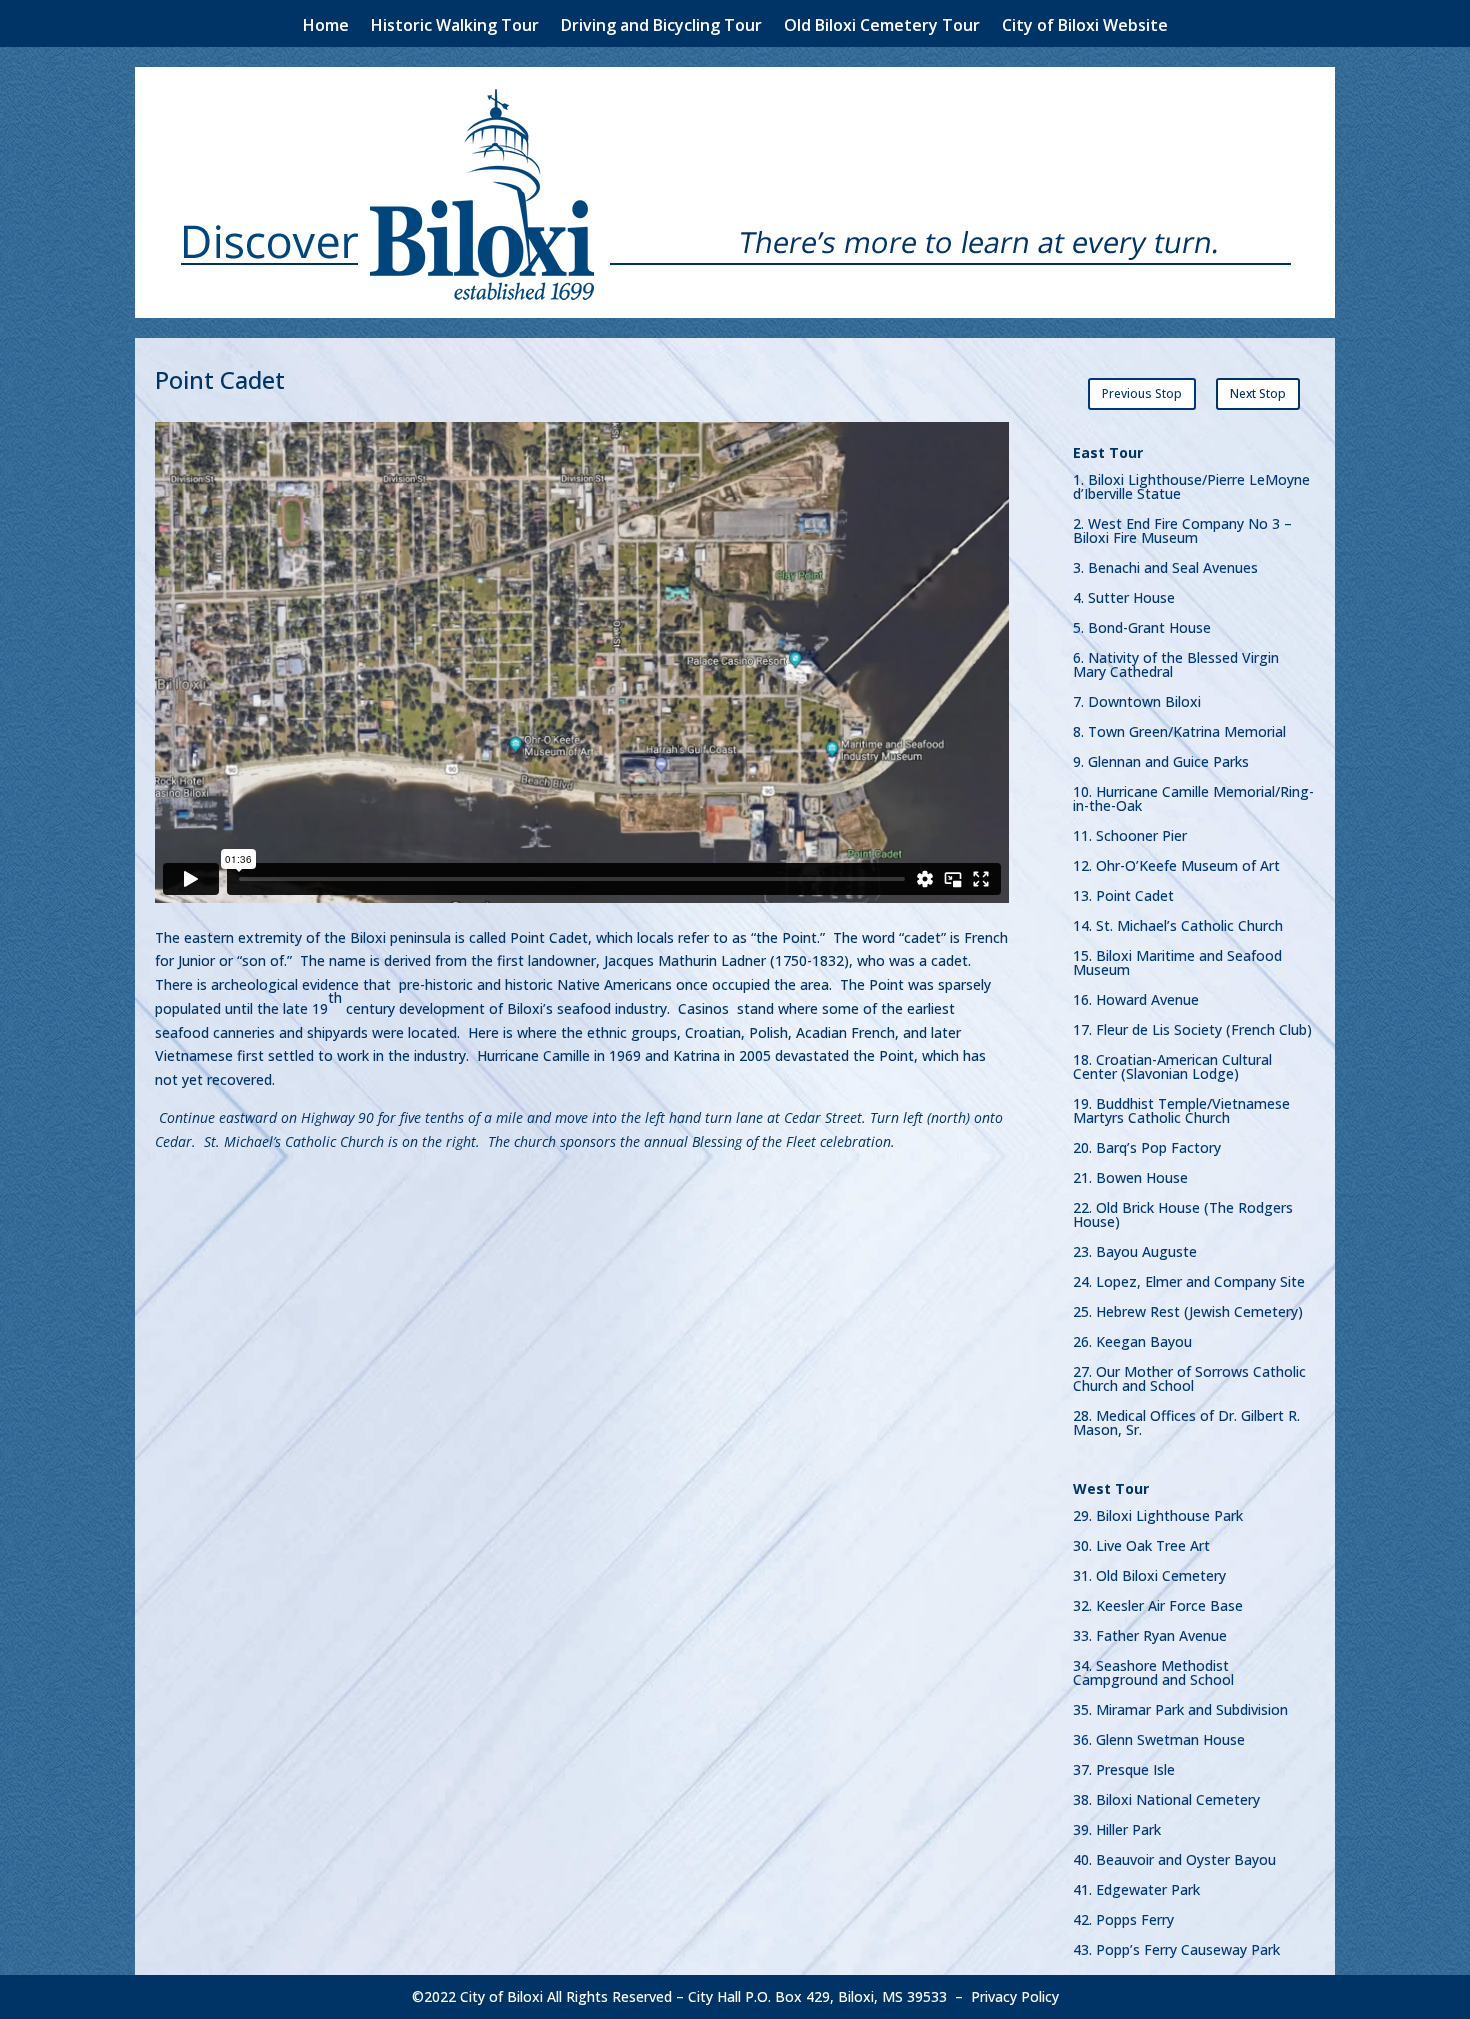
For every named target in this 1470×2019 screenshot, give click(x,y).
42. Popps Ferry (1123, 1921)
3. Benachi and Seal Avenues (1165, 569)
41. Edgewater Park (1136, 1891)
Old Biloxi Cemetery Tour (882, 27)
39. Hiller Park (1117, 1831)
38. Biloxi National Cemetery (1166, 1801)
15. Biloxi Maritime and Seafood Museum (1177, 964)
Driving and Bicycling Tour (661, 27)
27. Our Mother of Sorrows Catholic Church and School (1189, 1380)
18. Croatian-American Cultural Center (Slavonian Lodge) (1172, 1068)
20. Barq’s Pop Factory (1147, 1149)
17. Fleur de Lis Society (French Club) (1192, 1031)
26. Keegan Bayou (1132, 1343)
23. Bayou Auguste (1135, 1253)
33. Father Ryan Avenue (1150, 1637)
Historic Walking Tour (455, 27)
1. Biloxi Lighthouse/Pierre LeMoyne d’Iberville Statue (1191, 488)
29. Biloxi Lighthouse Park (1158, 1517)
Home (326, 27)
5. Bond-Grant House (1142, 629)
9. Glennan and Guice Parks (1161, 763)
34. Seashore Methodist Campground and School (1153, 1674)
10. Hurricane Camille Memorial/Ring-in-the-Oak (1193, 800)
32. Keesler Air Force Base (1158, 1607)
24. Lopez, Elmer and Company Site (1189, 1283)
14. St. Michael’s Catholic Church (1178, 927)
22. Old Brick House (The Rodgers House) (1183, 1216)
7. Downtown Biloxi (1137, 703)
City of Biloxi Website (1085, 27)
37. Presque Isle (1124, 1771)
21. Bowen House (1130, 1179)
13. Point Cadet (1123, 897)
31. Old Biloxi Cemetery (1149, 1577)
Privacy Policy (1015, 1996)
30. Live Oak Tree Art (1141, 1547)
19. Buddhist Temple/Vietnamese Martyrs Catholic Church (1181, 1112)
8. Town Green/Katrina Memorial (1179, 733)
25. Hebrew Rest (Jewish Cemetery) (1188, 1313)
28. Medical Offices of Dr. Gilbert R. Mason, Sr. (1186, 1424)
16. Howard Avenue (1136, 1001)
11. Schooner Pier (1130, 837)
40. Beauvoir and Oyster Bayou (1174, 1861)
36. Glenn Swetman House (1159, 1741)
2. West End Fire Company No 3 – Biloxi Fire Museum (1182, 532)
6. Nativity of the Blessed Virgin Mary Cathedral (1176, 666)
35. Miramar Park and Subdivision (1180, 1711)
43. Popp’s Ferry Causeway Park (1176, 1951)
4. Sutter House (1124, 599)
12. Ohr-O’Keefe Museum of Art (1176, 867)
